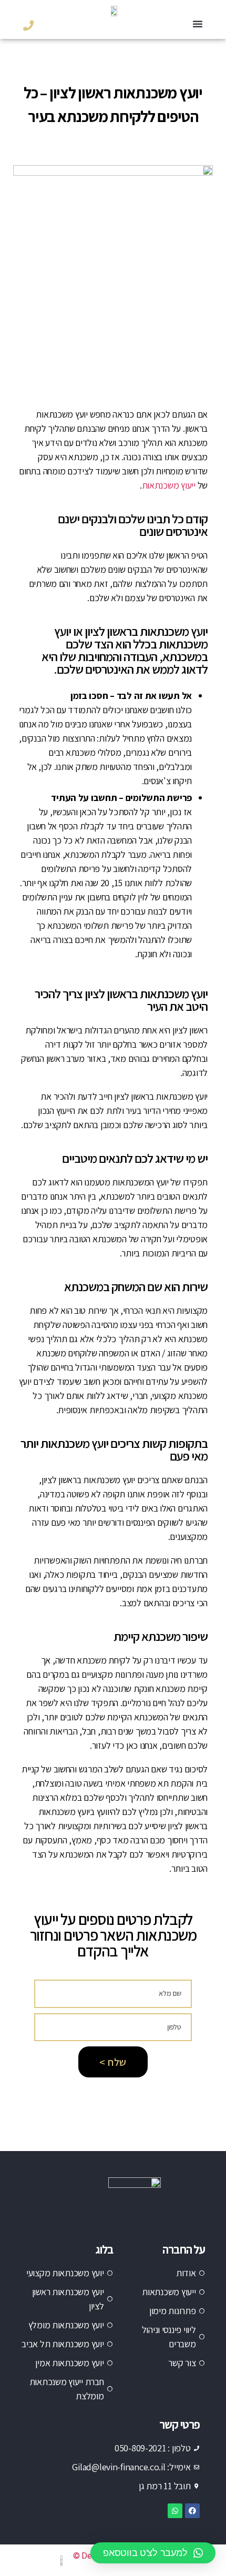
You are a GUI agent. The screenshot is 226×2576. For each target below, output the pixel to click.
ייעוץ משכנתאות (169, 485)
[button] (198, 24)
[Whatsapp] (175, 2511)
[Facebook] (192, 2511)
